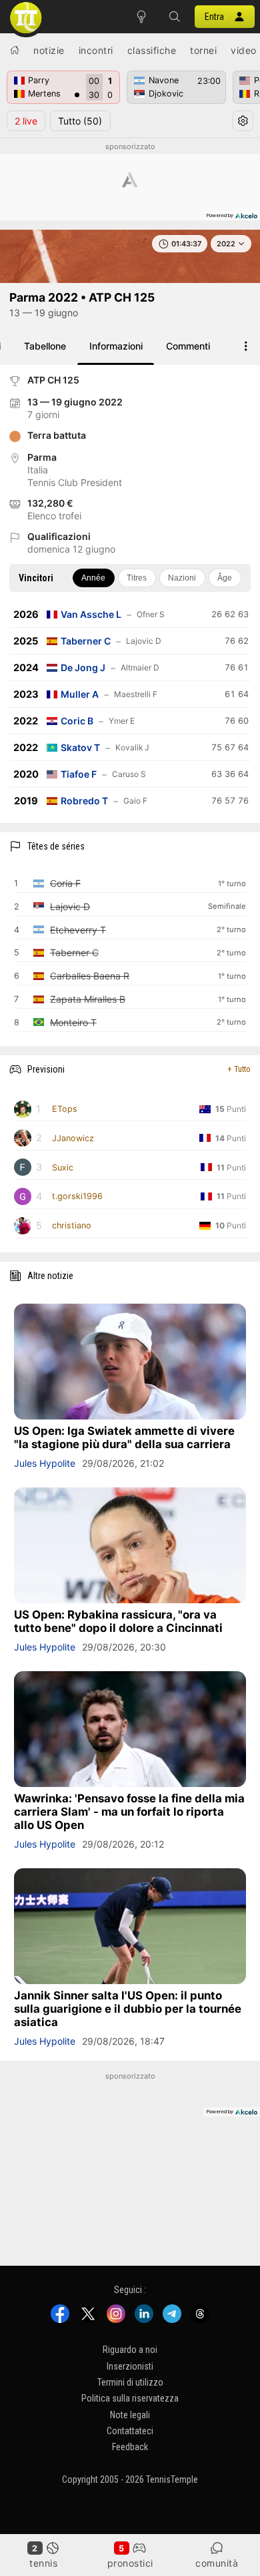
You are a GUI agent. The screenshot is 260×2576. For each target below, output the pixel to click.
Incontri (96, 50)
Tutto (80, 121)
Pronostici (130, 2563)
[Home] (15, 50)
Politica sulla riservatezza (130, 2398)
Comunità (217, 2563)
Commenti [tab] (188, 346)
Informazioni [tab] (116, 346)
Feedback (130, 2447)
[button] (175, 17)
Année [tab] (93, 578)
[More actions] (246, 346)
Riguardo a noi (130, 2350)
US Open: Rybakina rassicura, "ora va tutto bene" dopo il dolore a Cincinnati (118, 1621)
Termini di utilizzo (130, 2382)
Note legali (130, 2414)
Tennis (43, 2563)
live (26, 121)
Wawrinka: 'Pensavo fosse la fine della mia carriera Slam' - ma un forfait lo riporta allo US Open (129, 1812)
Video (244, 50)
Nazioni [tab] (182, 578)
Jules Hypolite (45, 1463)
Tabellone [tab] (45, 346)
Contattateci (130, 2431)
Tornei (203, 50)
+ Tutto (239, 1069)
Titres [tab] (137, 578)
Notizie (49, 50)
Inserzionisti (130, 2366)
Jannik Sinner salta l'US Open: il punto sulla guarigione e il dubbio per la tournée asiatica (128, 2009)
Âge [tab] (225, 578)
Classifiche (152, 50)
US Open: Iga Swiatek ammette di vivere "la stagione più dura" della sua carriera (124, 1437)
